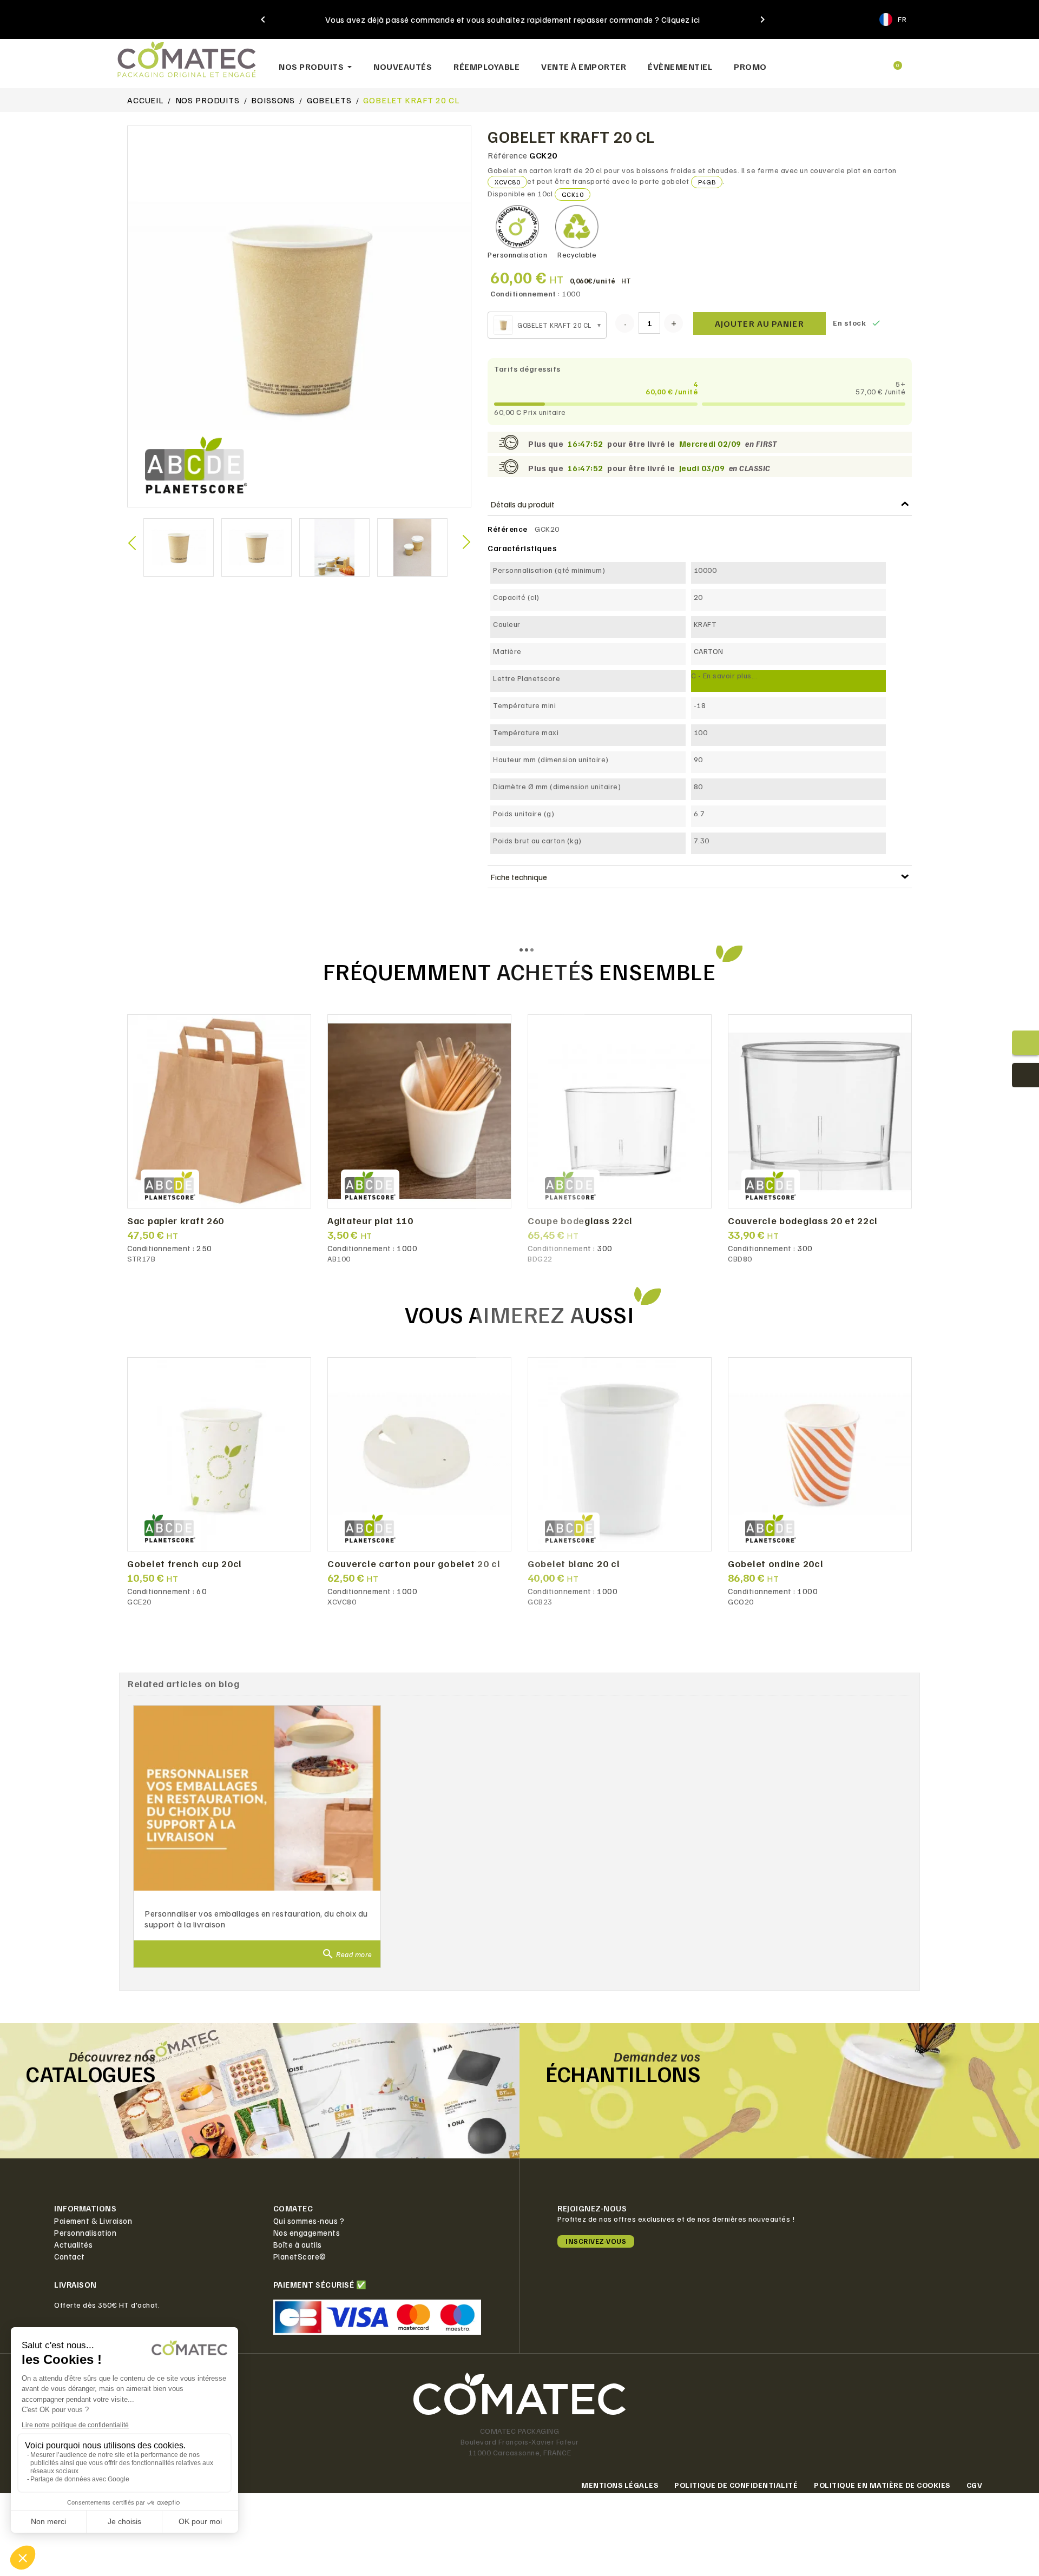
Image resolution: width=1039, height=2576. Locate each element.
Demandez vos (657, 2056)
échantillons (623, 2073)
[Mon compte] (855, 61)
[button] (817, 61)
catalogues (91, 2073)
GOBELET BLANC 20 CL (574, 1564)
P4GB (707, 182)
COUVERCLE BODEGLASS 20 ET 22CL (803, 1221)
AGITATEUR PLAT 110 (370, 1221)
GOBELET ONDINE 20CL (775, 1564)
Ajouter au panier (759, 323)
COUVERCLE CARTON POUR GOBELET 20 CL (414, 1564)
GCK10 (573, 194)
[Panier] (893, 61)
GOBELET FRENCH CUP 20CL (185, 1564)
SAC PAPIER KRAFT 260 (176, 1221)
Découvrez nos (112, 2056)
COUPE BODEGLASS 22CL (580, 1221)
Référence (508, 155)
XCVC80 (507, 182)
